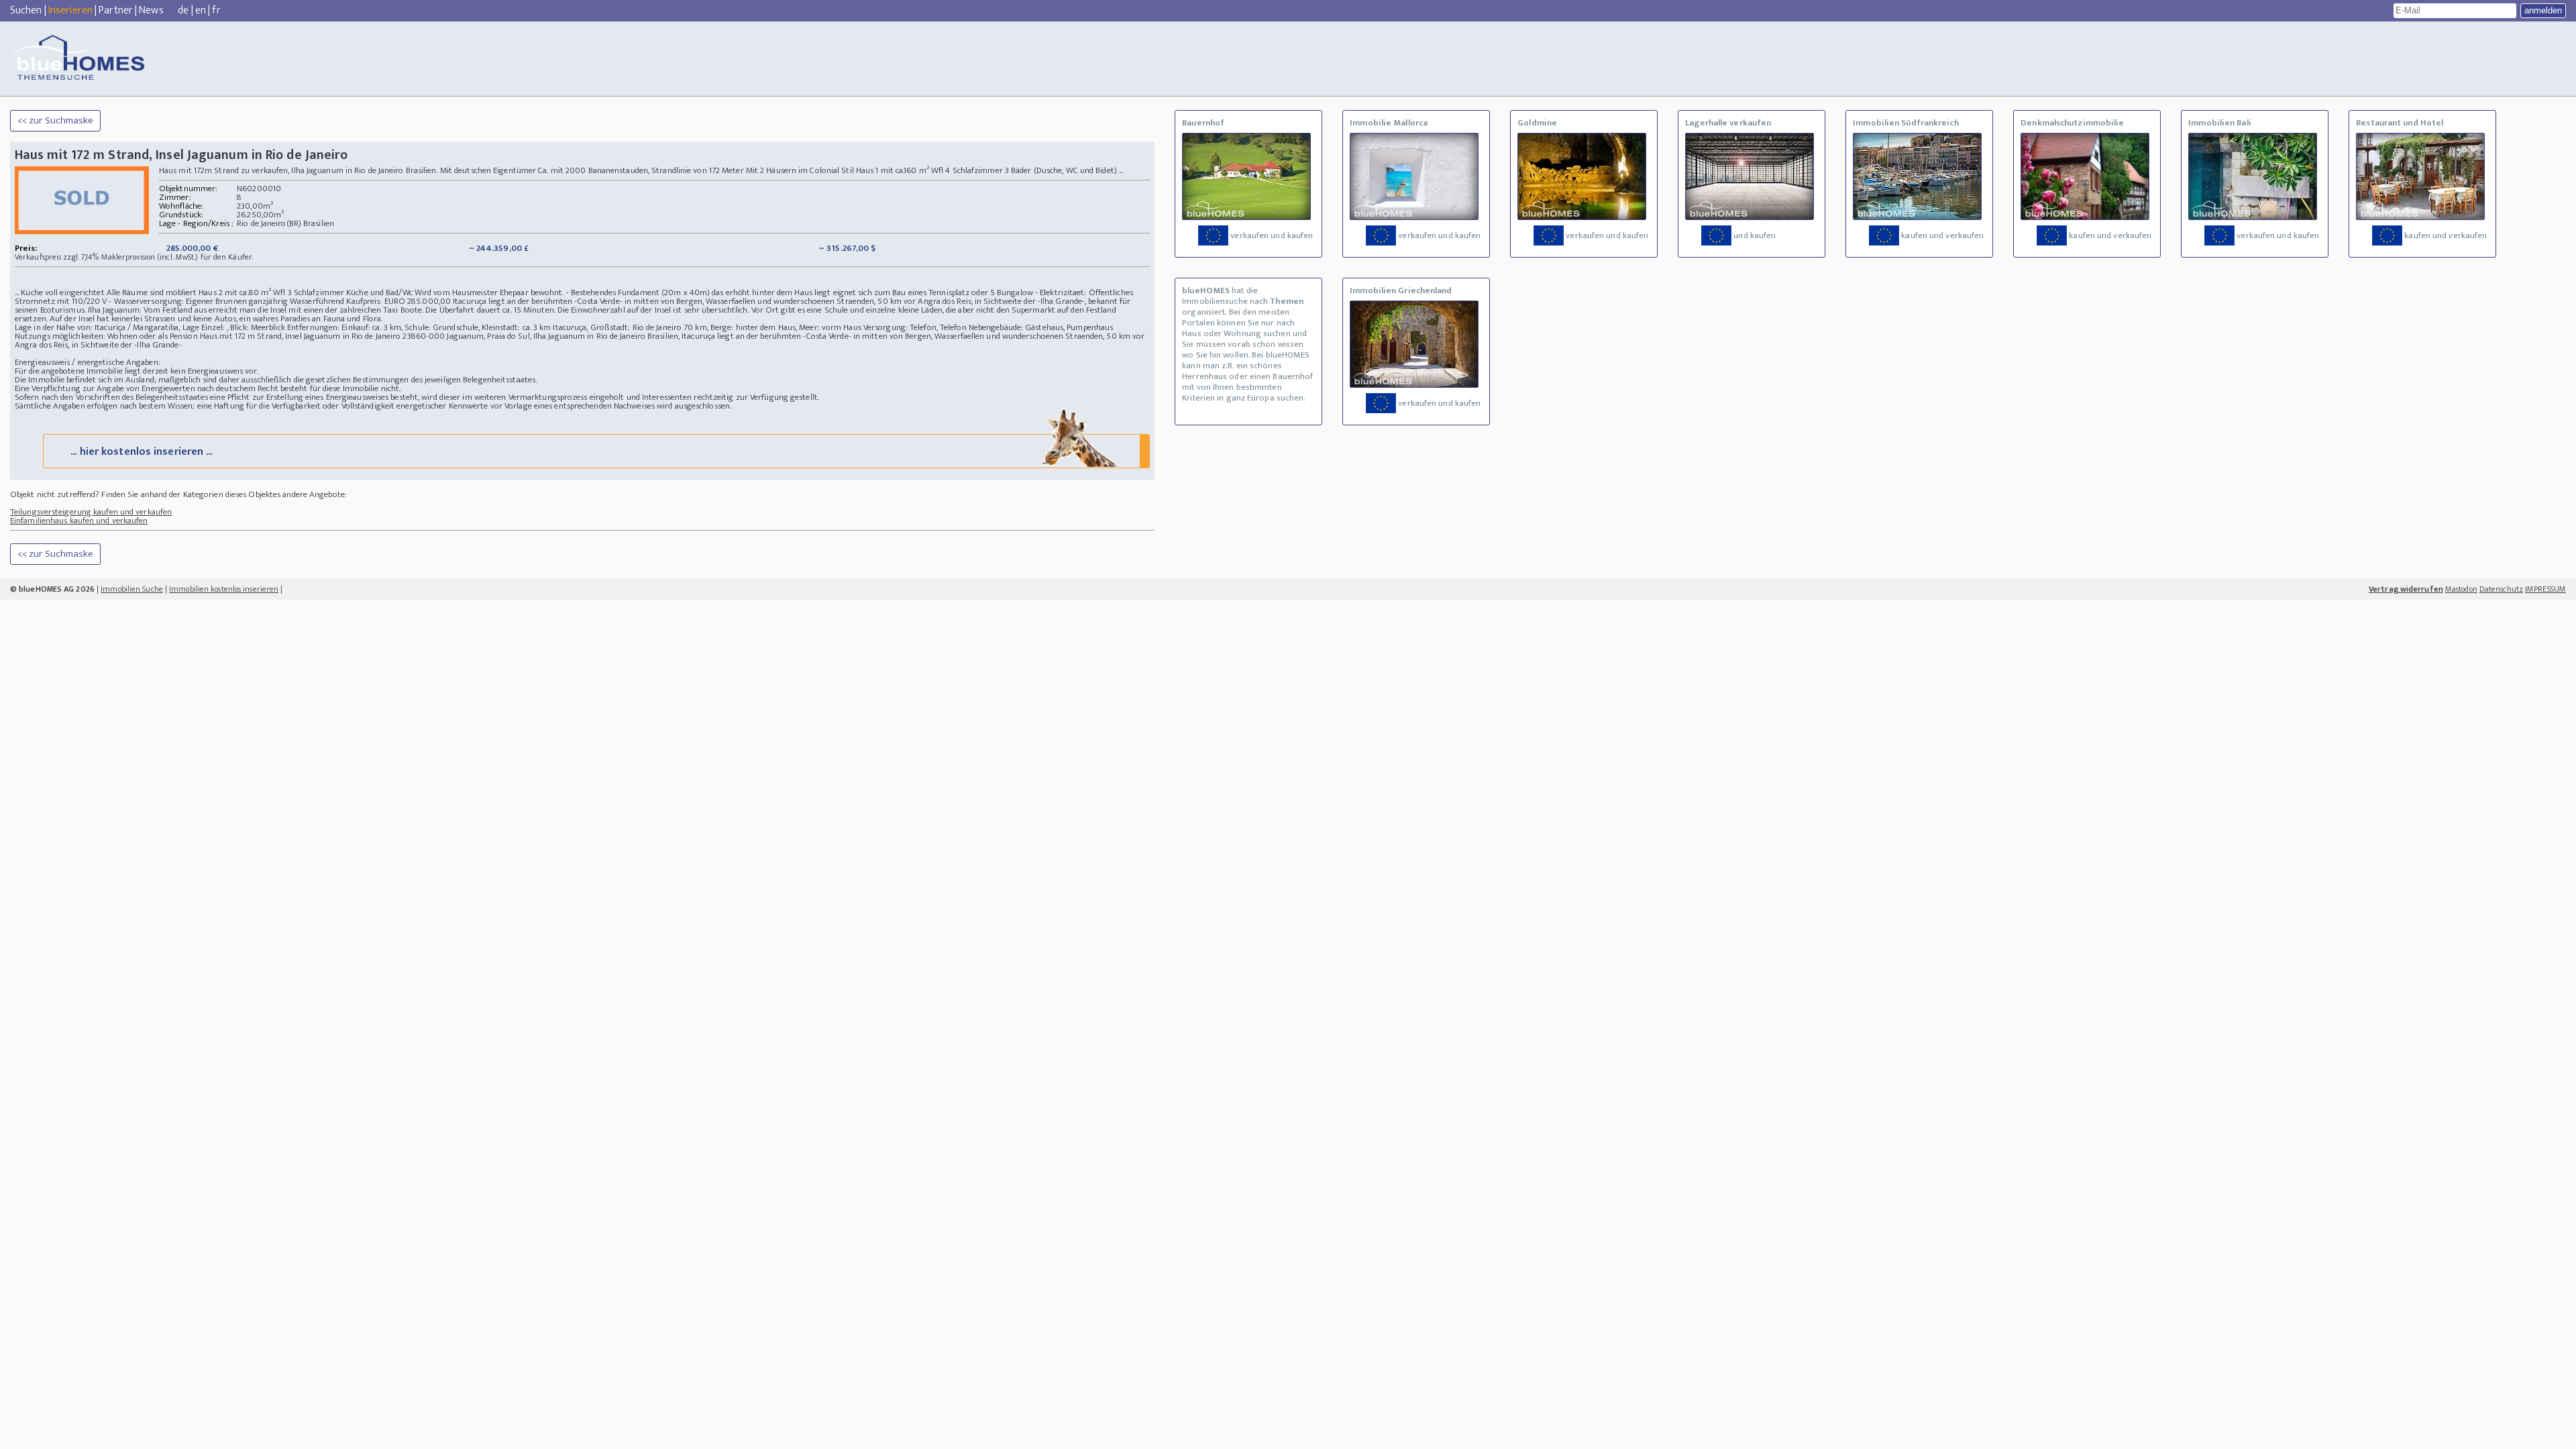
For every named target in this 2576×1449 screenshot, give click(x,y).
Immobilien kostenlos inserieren (224, 589)
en (201, 10)
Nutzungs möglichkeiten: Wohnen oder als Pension (106, 336)
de (183, 10)
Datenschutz (2501, 589)
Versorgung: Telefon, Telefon (915, 327)
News (151, 10)
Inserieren (70, 10)
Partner (116, 10)
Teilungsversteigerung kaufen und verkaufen (91, 512)
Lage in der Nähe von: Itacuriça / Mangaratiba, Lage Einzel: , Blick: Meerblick (150, 327)
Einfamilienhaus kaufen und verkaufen (79, 521)
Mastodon (2461, 589)
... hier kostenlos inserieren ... (141, 452)
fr (216, 10)
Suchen (26, 10)
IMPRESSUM (2545, 589)
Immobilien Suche (132, 589)
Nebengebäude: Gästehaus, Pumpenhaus (1041, 327)
